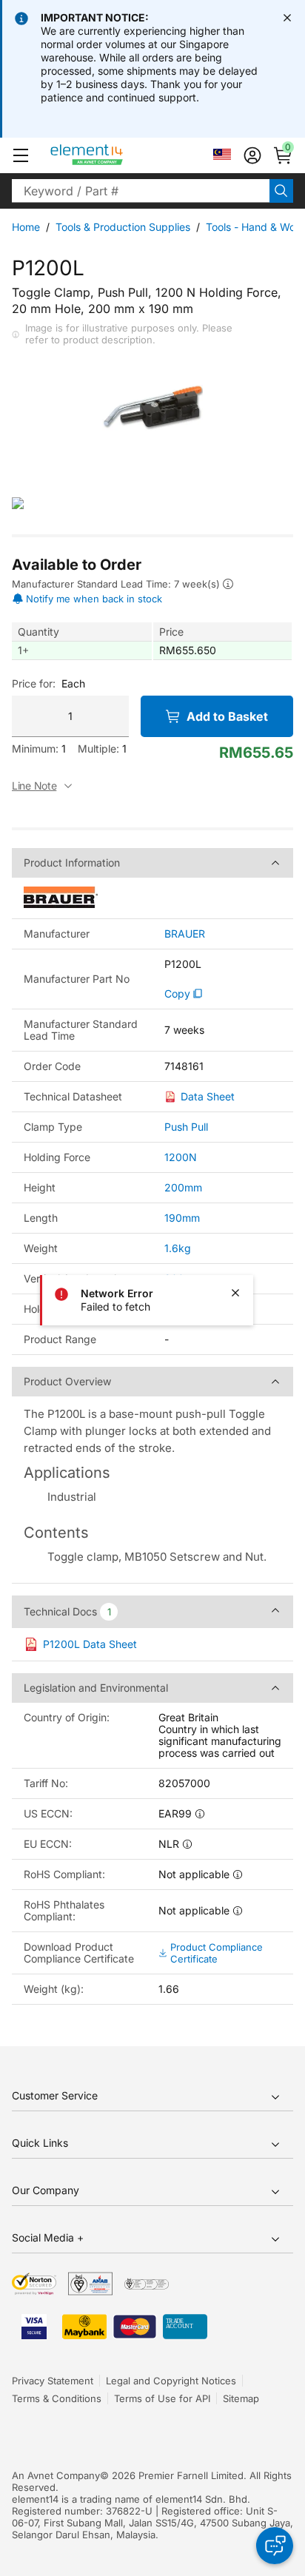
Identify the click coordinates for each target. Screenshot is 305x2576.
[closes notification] (287, 18)
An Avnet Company (56, 2475)
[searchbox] (141, 191)
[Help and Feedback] (275, 2546)
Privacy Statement (53, 2381)
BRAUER (185, 934)
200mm (183, 1187)
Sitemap (241, 2398)
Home (26, 227)
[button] (21, 155)
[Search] (281, 191)
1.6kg (178, 1248)
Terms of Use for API (162, 2398)
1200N (181, 1157)
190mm (182, 1218)
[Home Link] (114, 155)
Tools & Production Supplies (123, 227)
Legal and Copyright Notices (171, 2381)
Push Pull (186, 1127)
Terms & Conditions (57, 2398)
